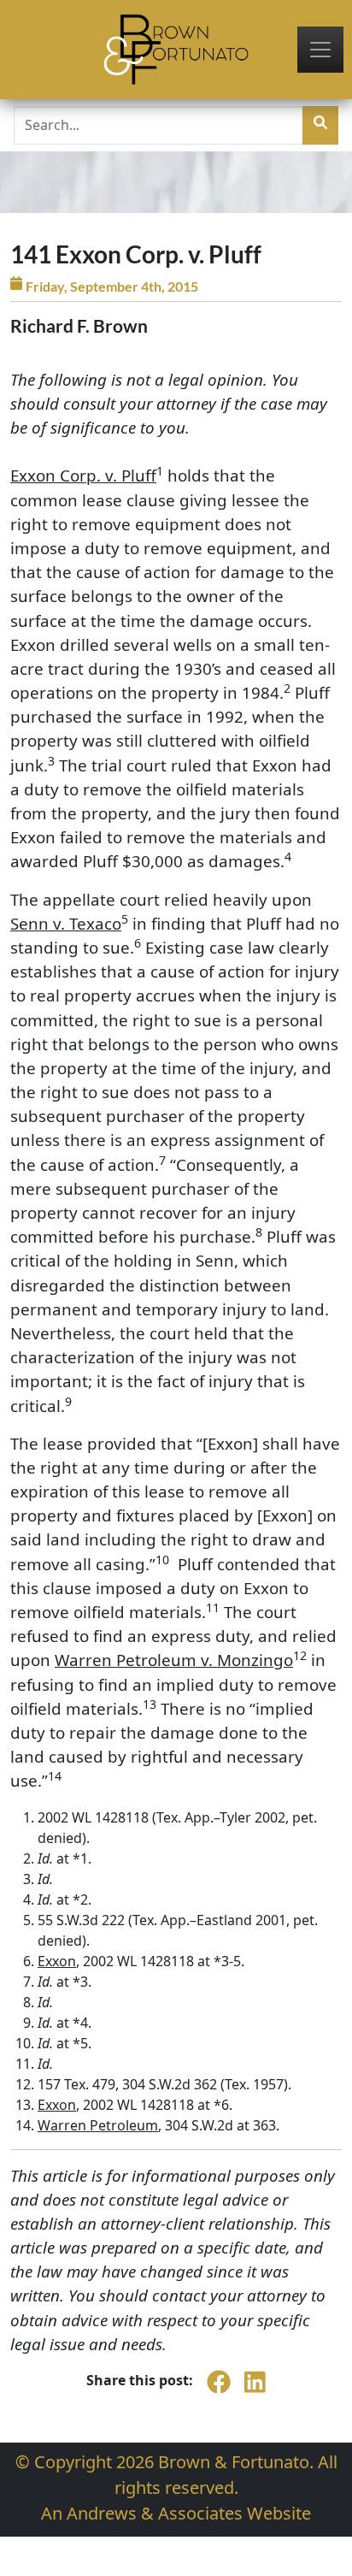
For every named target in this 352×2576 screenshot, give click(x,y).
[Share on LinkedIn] (255, 2391)
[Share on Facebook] (219, 2391)
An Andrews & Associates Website (176, 2513)
